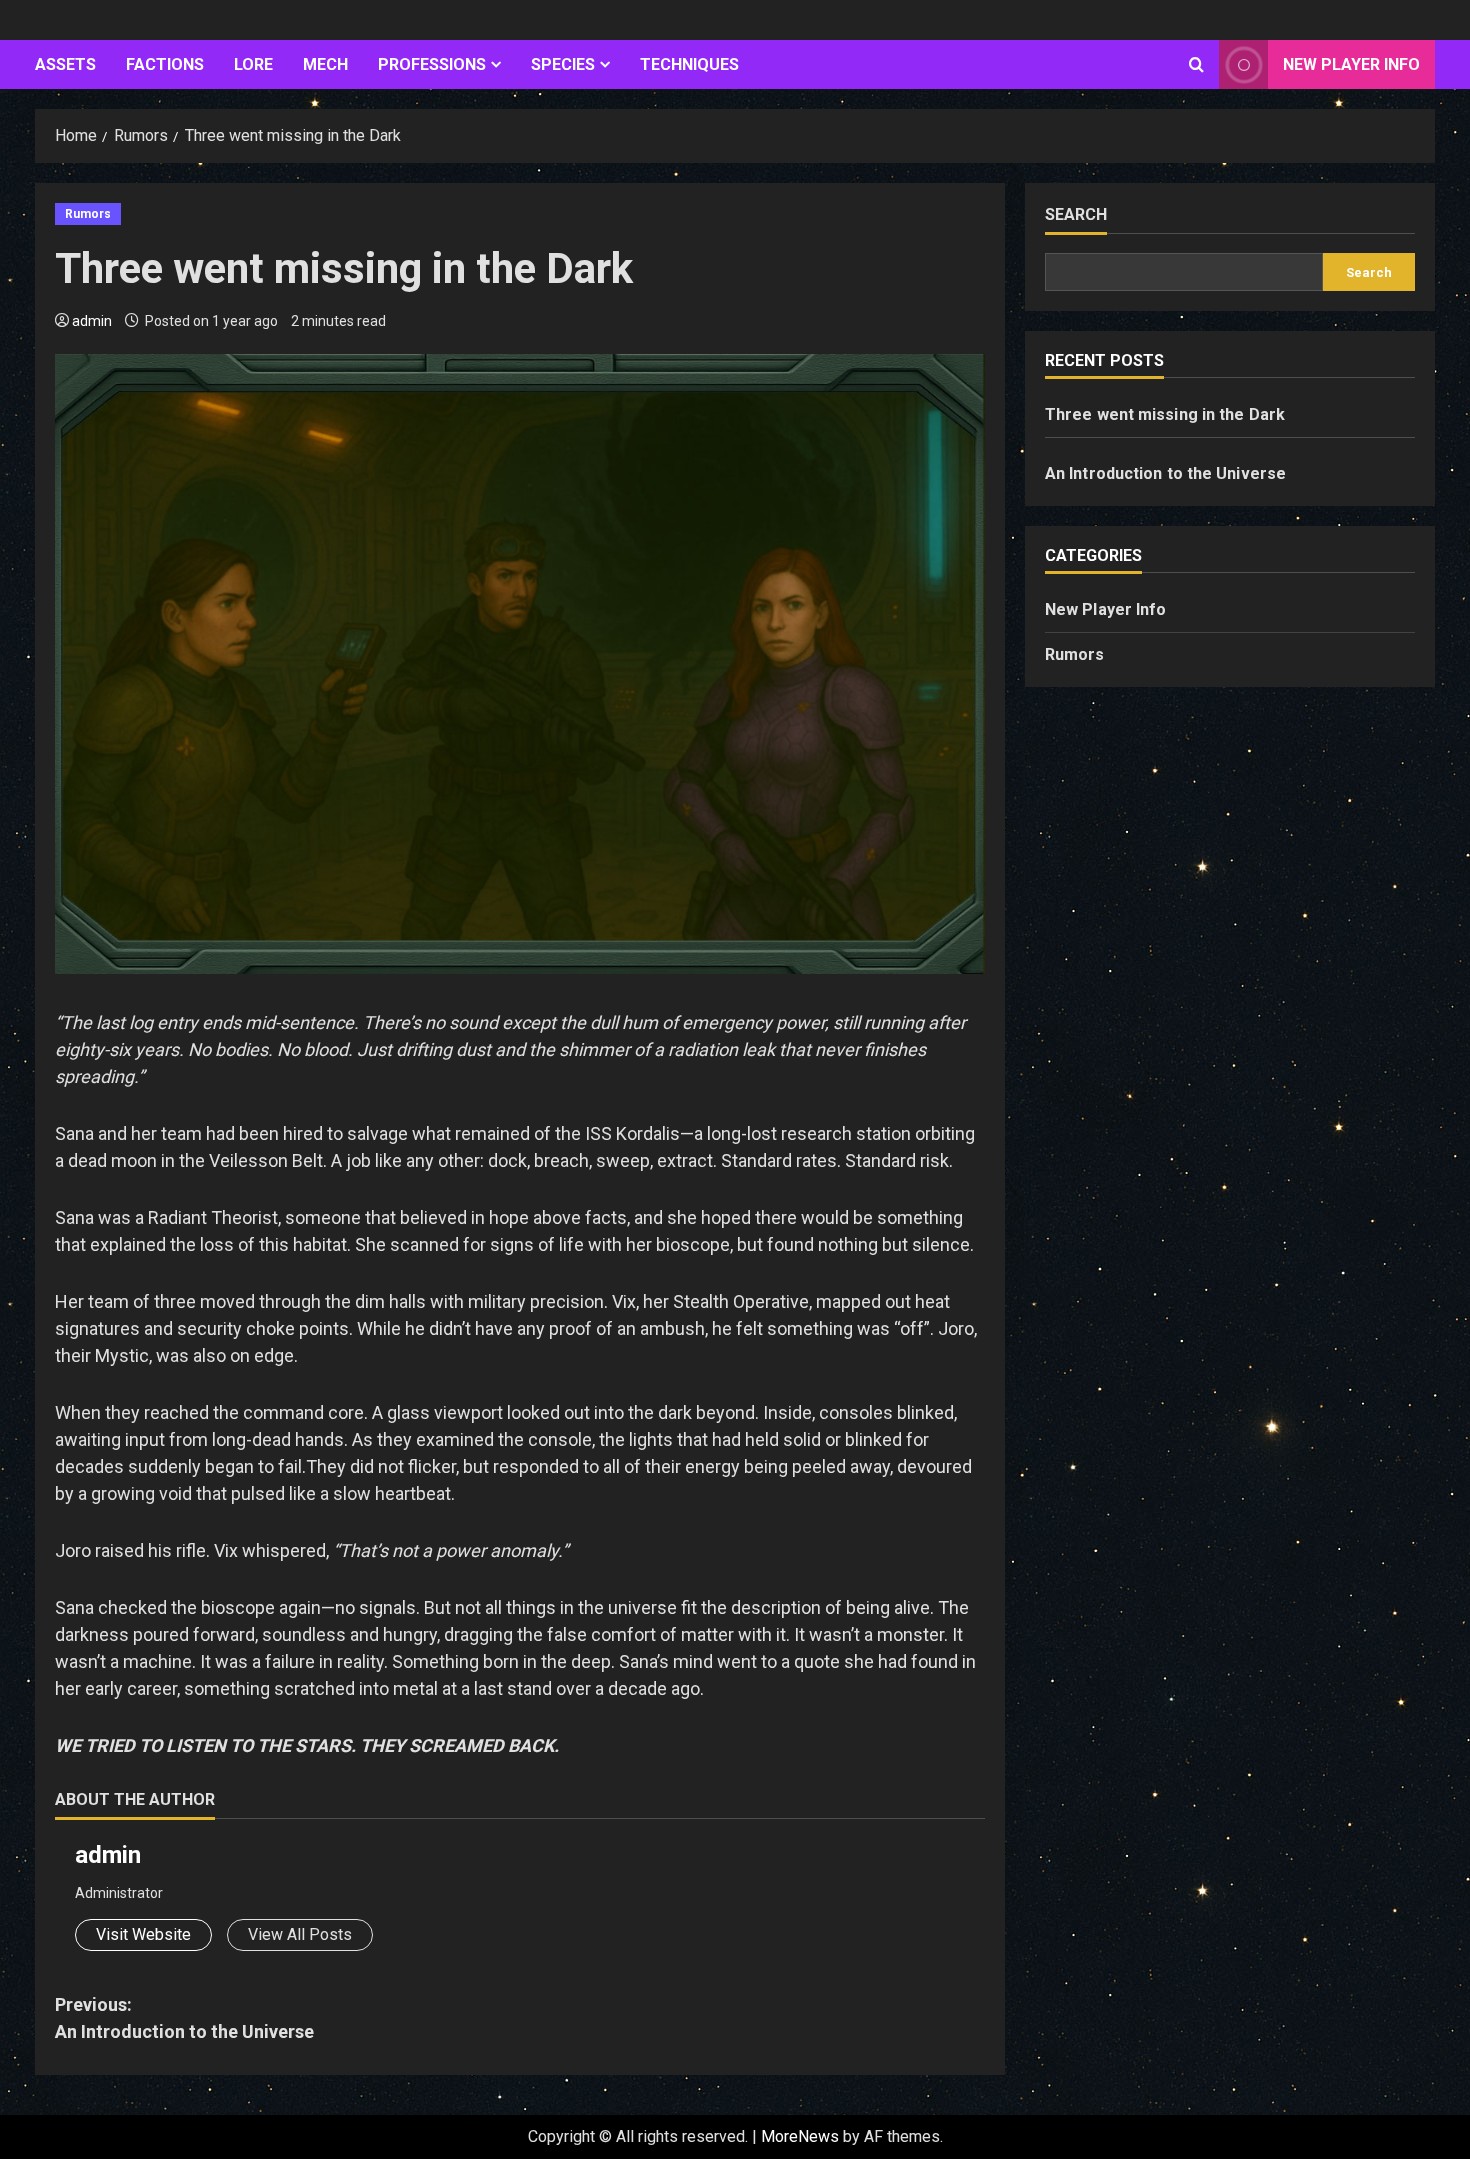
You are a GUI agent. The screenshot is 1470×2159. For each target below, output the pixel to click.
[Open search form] (1196, 65)
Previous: (184, 2018)
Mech (325, 64)
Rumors (88, 214)
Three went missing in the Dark (1165, 414)
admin (92, 321)
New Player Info (1351, 64)
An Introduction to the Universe (1165, 473)
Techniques (689, 64)
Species (563, 64)
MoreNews (800, 2136)
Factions (165, 64)
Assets (65, 64)
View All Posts (300, 1934)
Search (1076, 214)
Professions (432, 64)
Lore (253, 64)
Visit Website (143, 1934)
